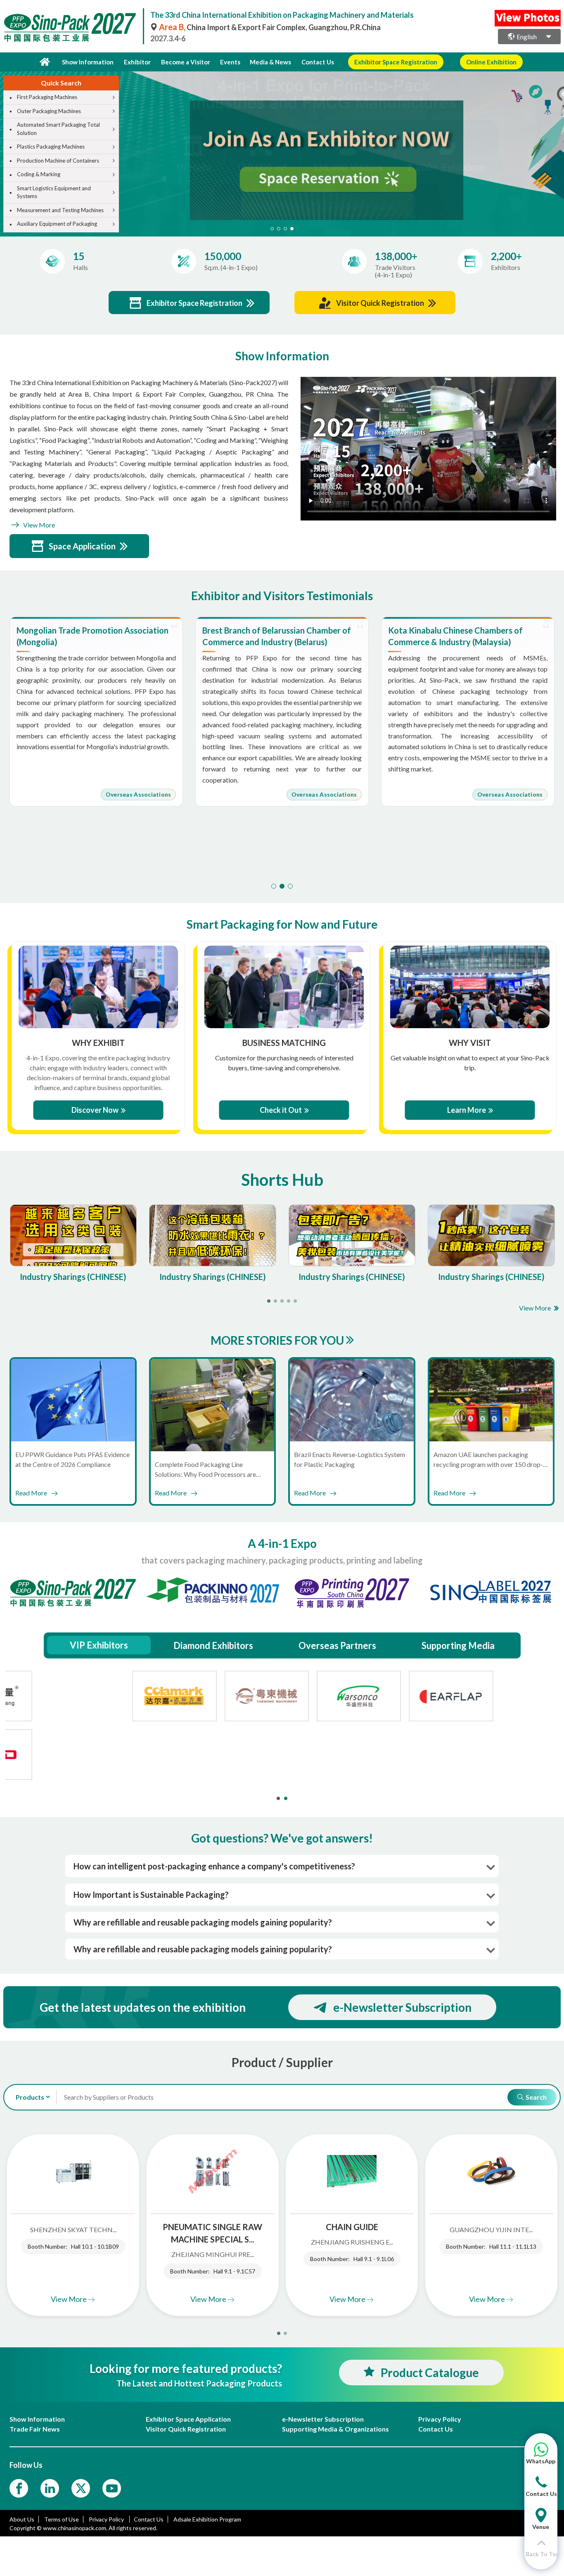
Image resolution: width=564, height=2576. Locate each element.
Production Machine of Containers (58, 161)
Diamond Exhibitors (213, 1645)
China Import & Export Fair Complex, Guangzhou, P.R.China (270, 27)
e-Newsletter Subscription (402, 2007)
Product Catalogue (430, 2373)
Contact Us (318, 62)
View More (38, 525)
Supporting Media (458, 1645)
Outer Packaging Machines (49, 111)
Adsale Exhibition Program (207, 2519)
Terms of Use (62, 2519)
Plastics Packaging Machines (51, 147)
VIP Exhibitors (99, 1645)
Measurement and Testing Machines (60, 210)
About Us (22, 2519)
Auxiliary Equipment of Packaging (57, 224)
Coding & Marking (39, 174)
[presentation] (557, 144)
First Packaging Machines (47, 97)
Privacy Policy (107, 2519)
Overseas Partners (337, 1645)
